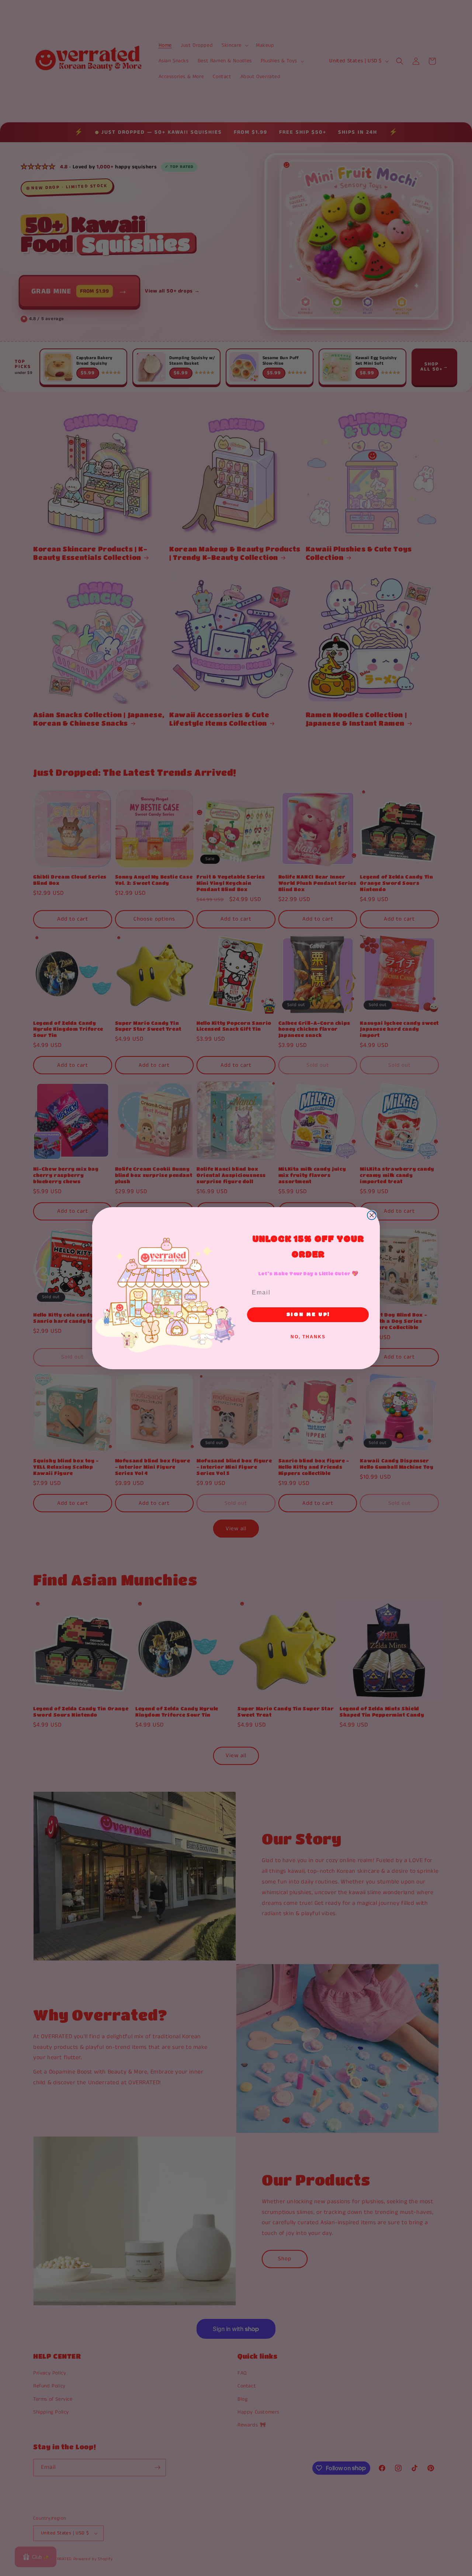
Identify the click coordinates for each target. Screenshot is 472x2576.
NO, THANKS (308, 1337)
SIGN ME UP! (308, 1315)
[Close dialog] (372, 1215)
